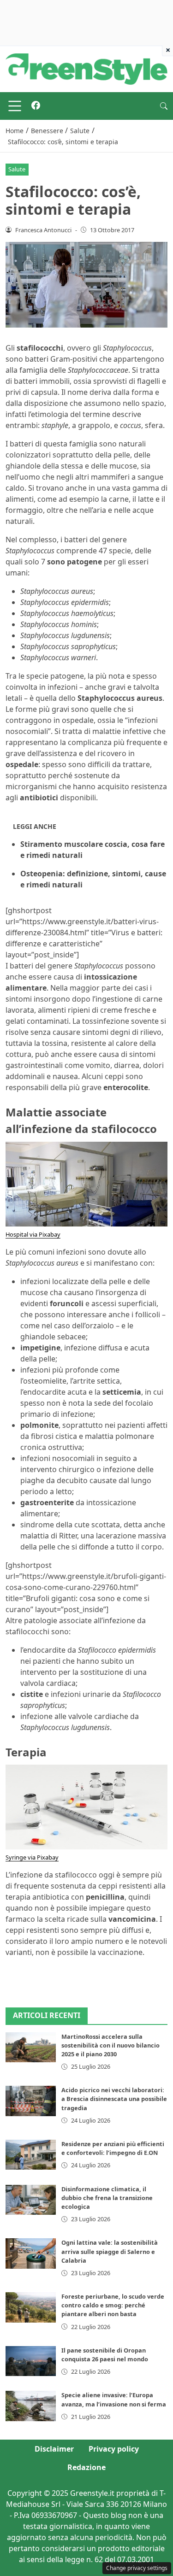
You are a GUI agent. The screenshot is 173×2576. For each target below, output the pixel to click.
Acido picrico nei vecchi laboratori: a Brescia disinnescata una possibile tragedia (114, 2099)
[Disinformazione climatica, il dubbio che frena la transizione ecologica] (31, 2200)
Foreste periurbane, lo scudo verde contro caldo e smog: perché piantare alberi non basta (113, 2305)
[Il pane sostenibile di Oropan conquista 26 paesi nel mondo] (31, 2361)
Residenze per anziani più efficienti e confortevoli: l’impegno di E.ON (113, 2148)
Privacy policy (114, 2449)
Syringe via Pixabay (32, 1857)
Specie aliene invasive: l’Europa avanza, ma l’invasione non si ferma (114, 2399)
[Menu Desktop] (15, 106)
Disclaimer (54, 2449)
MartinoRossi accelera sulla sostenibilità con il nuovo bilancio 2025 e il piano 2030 (110, 2045)
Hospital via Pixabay (33, 1234)
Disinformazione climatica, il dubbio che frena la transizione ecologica (107, 2198)
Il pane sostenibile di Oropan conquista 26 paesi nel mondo (105, 2355)
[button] (164, 106)
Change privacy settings (137, 2568)
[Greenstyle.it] (86, 68)
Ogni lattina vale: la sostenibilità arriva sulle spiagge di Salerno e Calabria (110, 2251)
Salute (17, 169)
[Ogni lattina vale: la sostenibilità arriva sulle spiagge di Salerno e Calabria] (31, 2253)
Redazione (86, 2467)
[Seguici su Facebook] (36, 106)
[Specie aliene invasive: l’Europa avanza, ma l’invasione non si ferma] (31, 2406)
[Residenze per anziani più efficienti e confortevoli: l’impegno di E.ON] (31, 2155)
